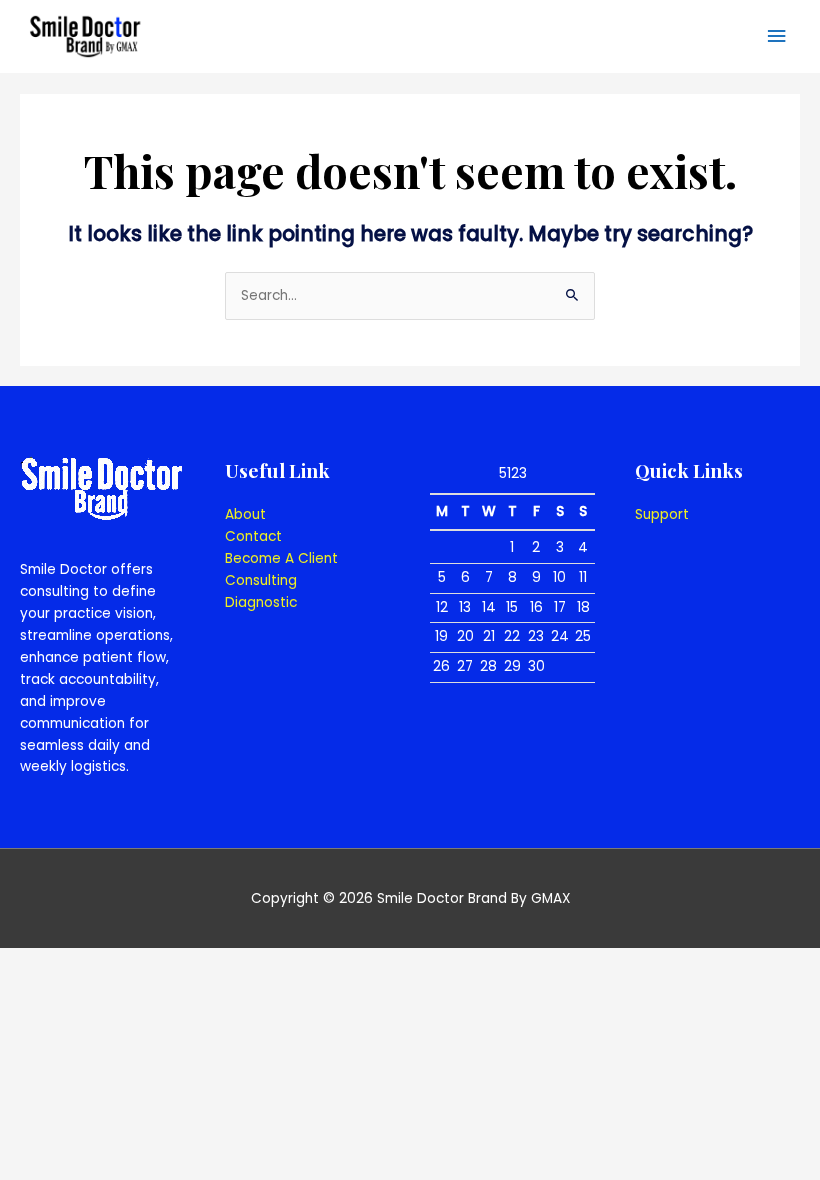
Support (662, 514)
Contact (253, 536)
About (245, 514)
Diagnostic (261, 602)
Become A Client (281, 558)
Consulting (261, 580)
